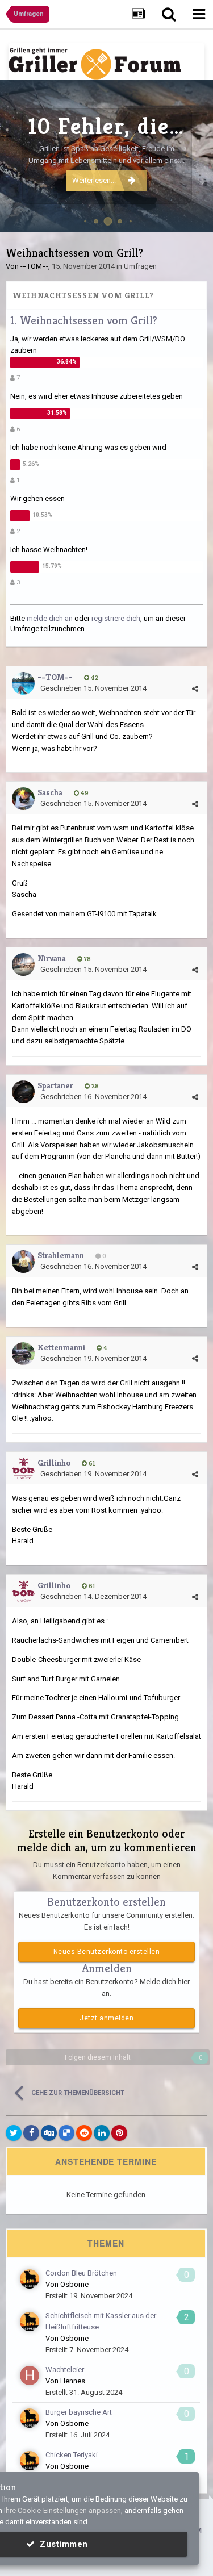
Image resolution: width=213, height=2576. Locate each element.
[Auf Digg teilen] (49, 2133)
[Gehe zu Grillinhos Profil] (23, 1469)
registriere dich (116, 618)
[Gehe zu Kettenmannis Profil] (23, 1354)
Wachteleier (65, 2370)
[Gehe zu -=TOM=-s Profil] (23, 683)
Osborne (74, 2284)
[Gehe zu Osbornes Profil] (30, 2279)
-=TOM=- (34, 266)
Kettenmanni (61, 1347)
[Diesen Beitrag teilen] (195, 689)
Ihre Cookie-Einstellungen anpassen (62, 2510)
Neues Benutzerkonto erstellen (107, 1952)
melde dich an (50, 618)
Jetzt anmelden (106, 2018)
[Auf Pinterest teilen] (119, 2133)
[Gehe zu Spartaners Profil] (23, 1092)
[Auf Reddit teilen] (84, 2133)
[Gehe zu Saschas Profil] (23, 799)
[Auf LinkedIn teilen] (102, 2133)
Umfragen (140, 266)
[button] (174, 156)
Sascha (50, 792)
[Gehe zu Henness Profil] (30, 2375)
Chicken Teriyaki (72, 2455)
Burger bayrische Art (79, 2412)
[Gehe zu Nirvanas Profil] (23, 965)
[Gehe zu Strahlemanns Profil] (23, 1262)
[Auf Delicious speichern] (66, 2133)
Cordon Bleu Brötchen (81, 2273)
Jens (193, 217)
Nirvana (52, 958)
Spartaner (55, 1085)
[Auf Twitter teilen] (14, 2133)
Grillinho (54, 1462)
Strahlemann (61, 1255)
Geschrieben (93, 688)
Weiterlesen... (94, 180)
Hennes (73, 2381)
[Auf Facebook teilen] (31, 2133)
